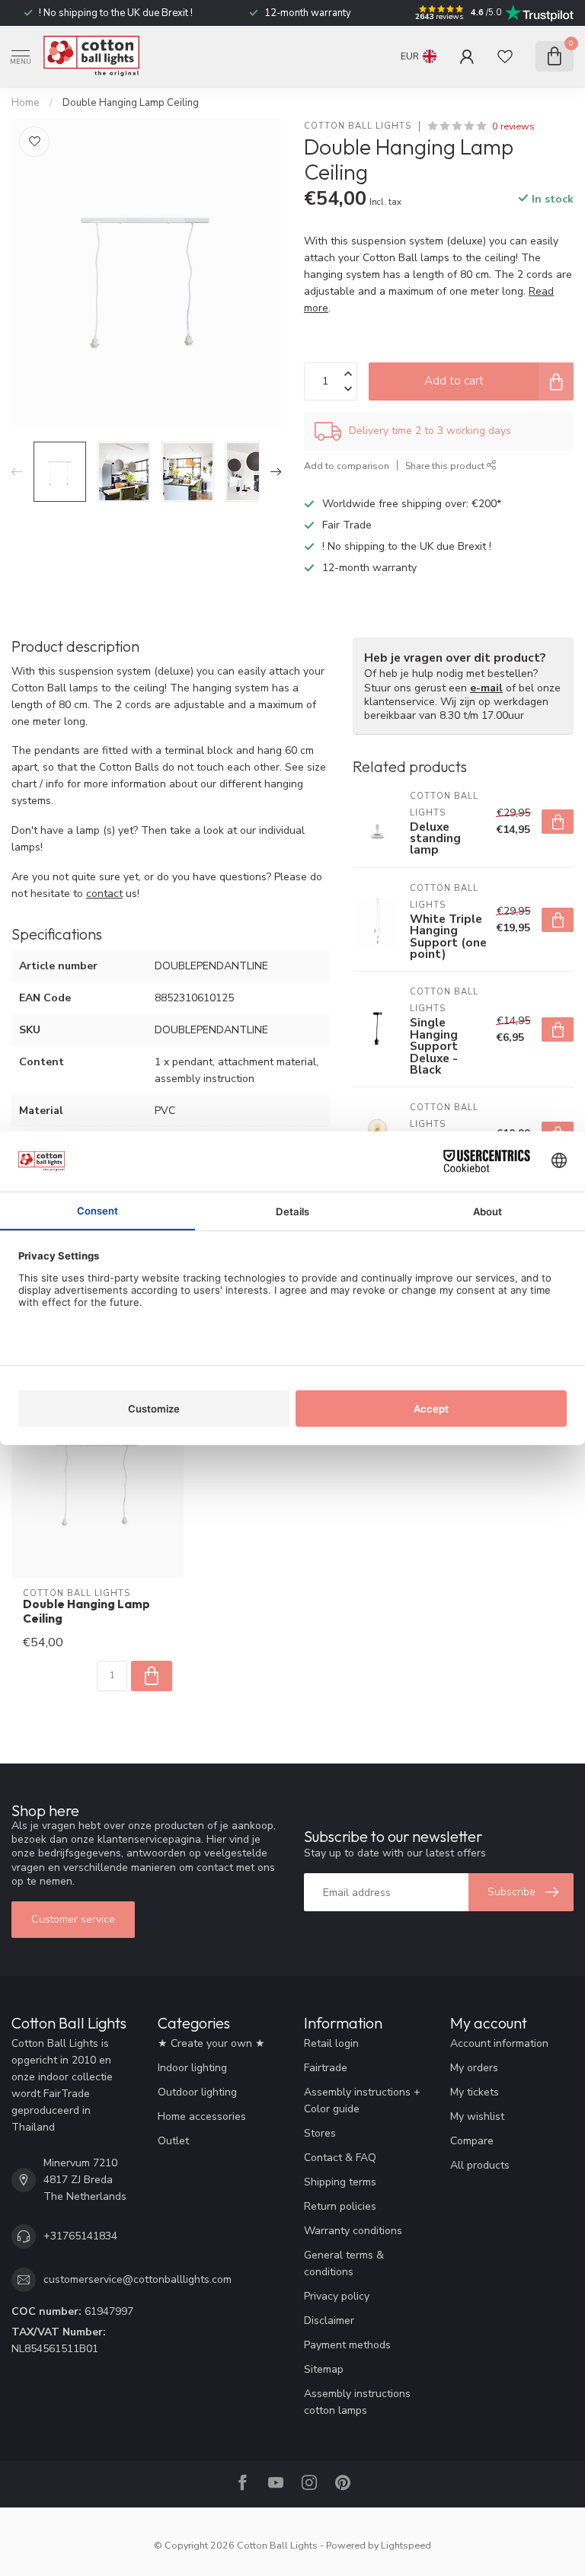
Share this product (446, 466)
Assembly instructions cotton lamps (357, 2402)
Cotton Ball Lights (358, 126)
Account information (499, 2043)
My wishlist (477, 2116)
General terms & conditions (344, 2263)
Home (26, 103)
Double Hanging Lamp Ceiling (131, 103)
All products (480, 2165)
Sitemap (324, 2369)
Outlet (173, 2141)
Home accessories (202, 2116)
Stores (320, 2133)
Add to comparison (347, 466)
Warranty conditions (353, 2231)
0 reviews (513, 126)
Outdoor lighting (197, 2092)
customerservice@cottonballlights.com (137, 2279)
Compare (472, 2141)
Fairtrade (326, 2068)
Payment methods (347, 2345)
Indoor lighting (192, 2068)
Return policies (340, 2206)
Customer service (73, 1919)
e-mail (486, 688)
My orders (474, 2068)
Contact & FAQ (340, 2158)
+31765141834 (80, 2236)
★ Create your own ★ (211, 2043)
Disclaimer (329, 2321)
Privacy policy (337, 2296)
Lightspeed (406, 2545)
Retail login (331, 2043)
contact (104, 894)
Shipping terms (340, 2182)
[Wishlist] (505, 56)
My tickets (475, 2092)
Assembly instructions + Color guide (362, 2100)
